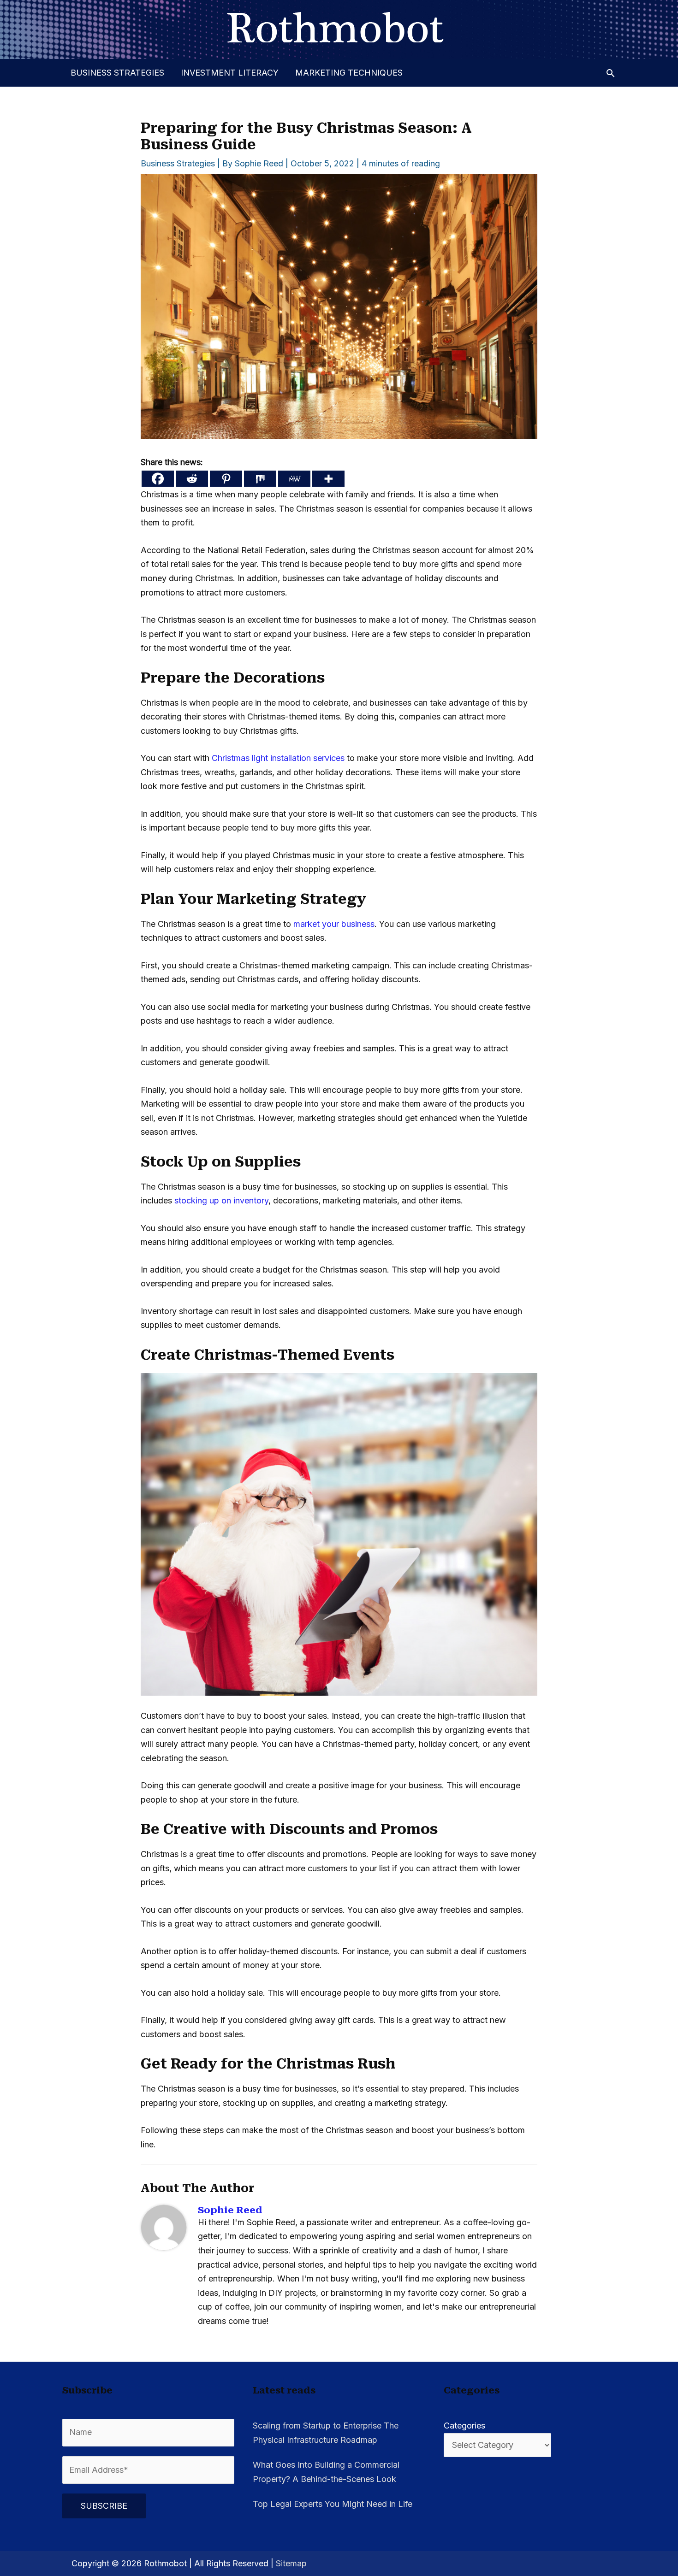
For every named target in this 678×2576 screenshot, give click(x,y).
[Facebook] (158, 479)
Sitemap (291, 2563)
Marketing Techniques (349, 73)
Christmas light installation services (278, 758)
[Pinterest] (226, 479)
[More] (328, 479)
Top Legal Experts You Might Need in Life (333, 2504)
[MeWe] (294, 479)
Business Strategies (117, 73)
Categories (464, 2426)
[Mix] (260, 479)
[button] (610, 73)
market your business (334, 924)
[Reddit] (192, 479)
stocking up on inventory (221, 1200)
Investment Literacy (230, 73)
